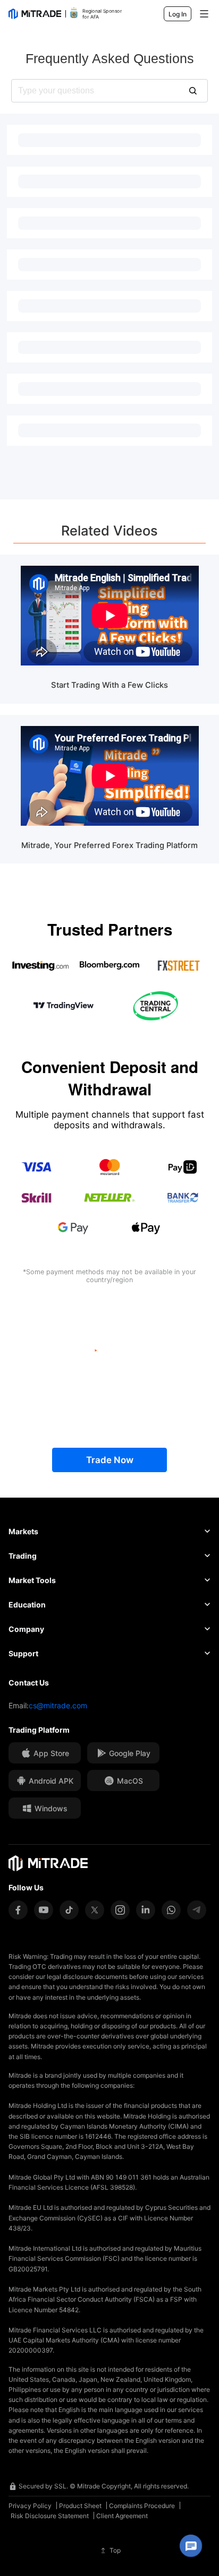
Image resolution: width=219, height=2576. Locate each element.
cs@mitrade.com (58, 1705)
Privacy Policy (30, 2506)
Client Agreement (122, 2516)
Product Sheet (80, 2506)
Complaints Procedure (142, 2506)
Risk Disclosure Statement (50, 2516)
